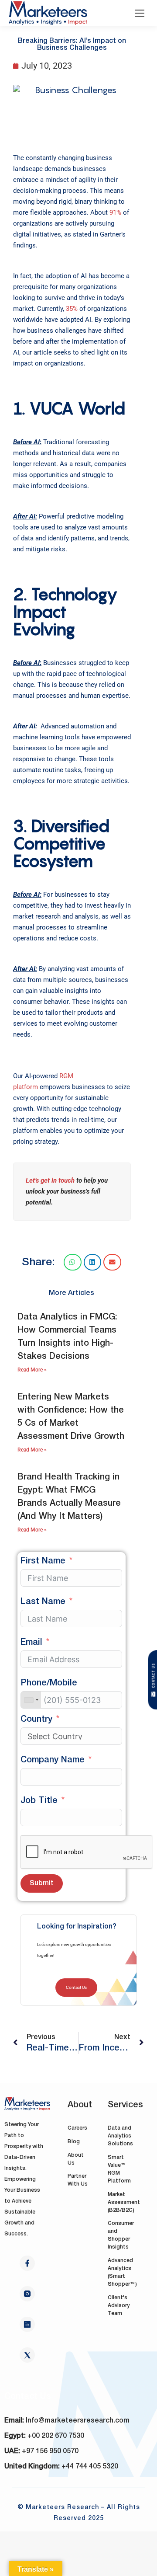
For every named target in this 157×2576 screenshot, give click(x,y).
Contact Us (76, 1987)
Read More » (32, 1370)
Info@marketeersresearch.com (78, 2421)
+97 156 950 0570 (50, 2451)
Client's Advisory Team (119, 2306)
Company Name (53, 1760)
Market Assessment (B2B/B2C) (124, 2202)
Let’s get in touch (50, 1180)
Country (36, 1720)
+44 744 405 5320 (90, 2467)
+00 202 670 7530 (56, 2436)
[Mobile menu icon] (140, 13)
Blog (74, 2142)
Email (31, 1643)
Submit (42, 1883)
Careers (77, 2128)
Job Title (39, 1801)
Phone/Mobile (49, 1683)
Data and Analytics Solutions (120, 2136)
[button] (73, 1262)
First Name (43, 1561)
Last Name (43, 1602)
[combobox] (31, 1700)
